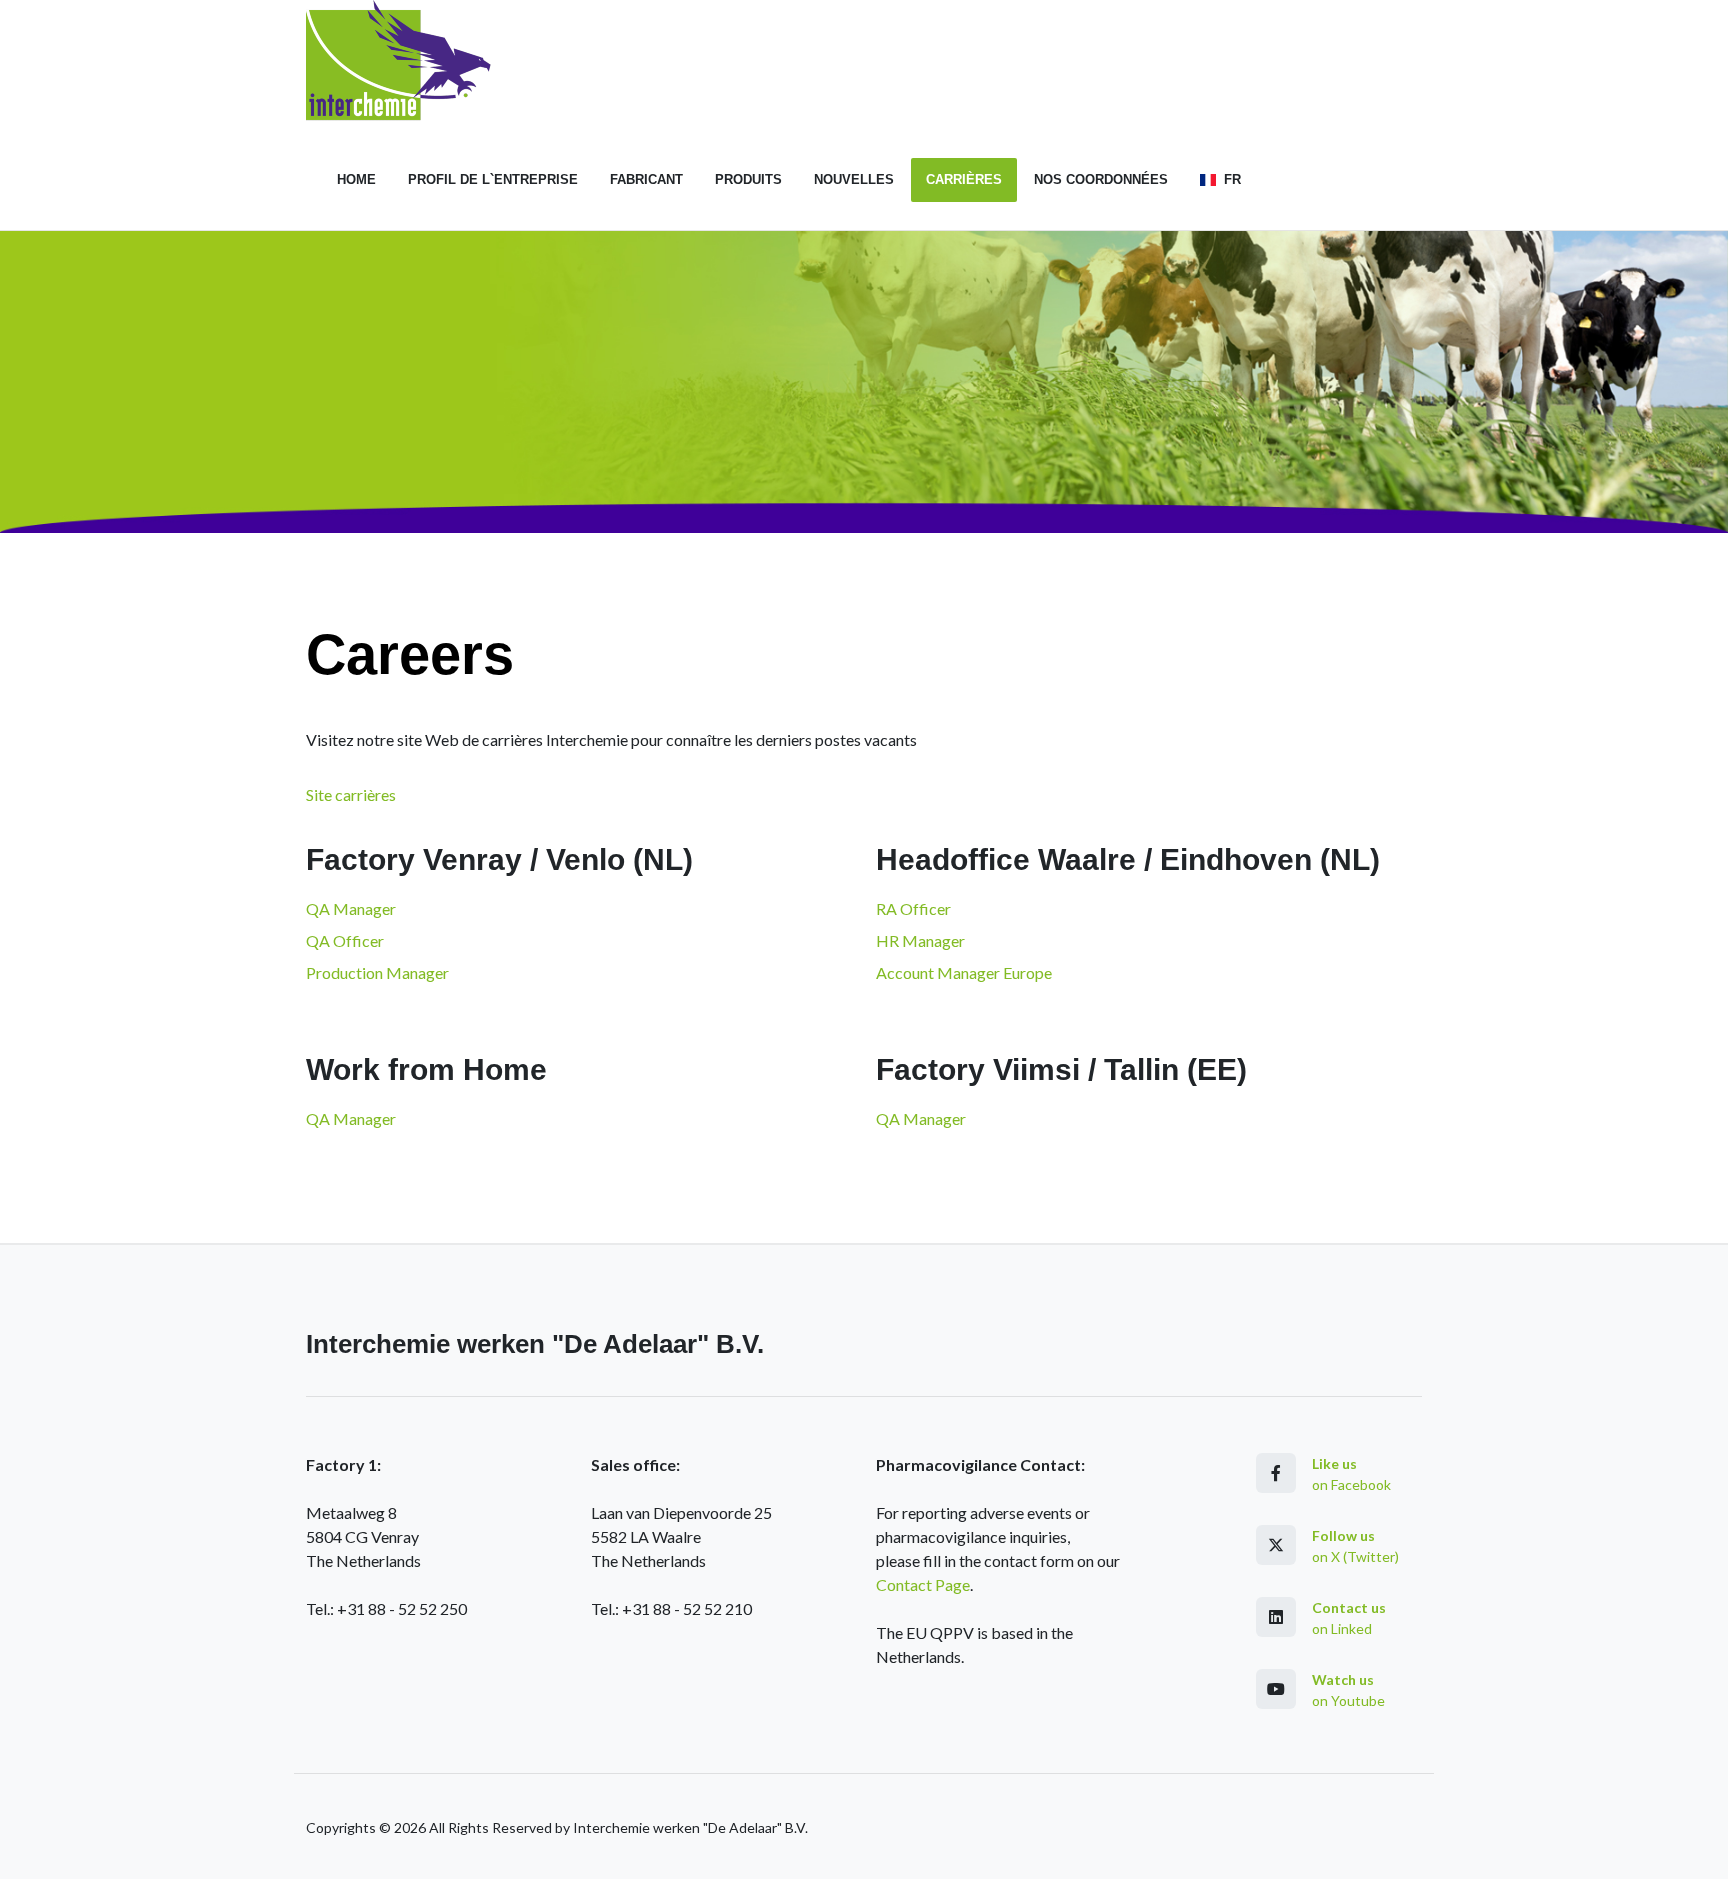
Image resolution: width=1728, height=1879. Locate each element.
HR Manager (920, 940)
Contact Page (923, 1584)
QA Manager (351, 908)
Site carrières (351, 794)
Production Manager (377, 972)
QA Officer (345, 940)
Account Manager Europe (964, 972)
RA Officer (913, 908)
